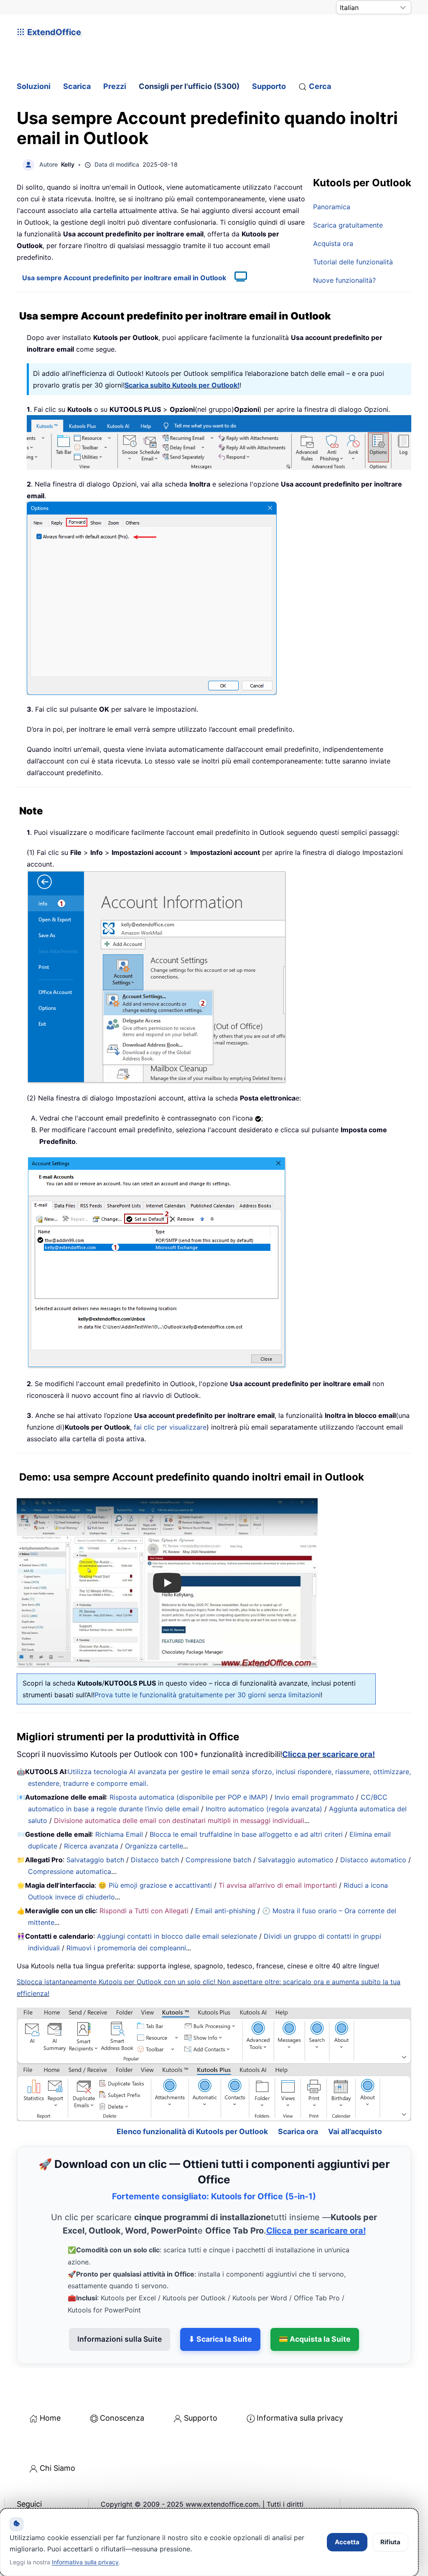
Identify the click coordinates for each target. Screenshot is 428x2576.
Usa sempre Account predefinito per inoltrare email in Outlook (124, 278)
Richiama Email (119, 1834)
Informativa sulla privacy (300, 2390)
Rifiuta (390, 2542)
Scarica (77, 86)
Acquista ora (333, 243)
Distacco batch (155, 1860)
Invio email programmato (314, 1797)
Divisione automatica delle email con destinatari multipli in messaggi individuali (179, 1820)
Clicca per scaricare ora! (329, 1754)
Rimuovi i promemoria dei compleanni (126, 1948)
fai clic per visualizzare (170, 1427)
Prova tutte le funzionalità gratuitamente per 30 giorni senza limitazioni (208, 1695)
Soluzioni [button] (34, 86)
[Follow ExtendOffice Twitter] (43, 2497)
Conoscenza (122, 2390)
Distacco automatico (373, 1860)
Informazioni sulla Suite (120, 2311)
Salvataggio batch (95, 1860)
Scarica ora (298, 2103)
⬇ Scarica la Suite (220, 2311)
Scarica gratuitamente (348, 225)
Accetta (347, 2542)
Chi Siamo (57, 2440)
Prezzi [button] (115, 86)
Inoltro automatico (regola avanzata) (264, 1809)
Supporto (269, 86)
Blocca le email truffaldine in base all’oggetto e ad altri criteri (246, 1834)
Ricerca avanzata (91, 1846)
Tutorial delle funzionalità (353, 262)
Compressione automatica (70, 1871)
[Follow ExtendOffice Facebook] (24, 2497)
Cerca (320, 86)
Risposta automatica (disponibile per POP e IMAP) (189, 1797)
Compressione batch (218, 1860)
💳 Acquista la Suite (315, 2311)
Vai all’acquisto (355, 2103)
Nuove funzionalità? (344, 280)
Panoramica (332, 207)
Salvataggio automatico (296, 1860)
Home (50, 2390)
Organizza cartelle (154, 1846)
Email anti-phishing (225, 1911)
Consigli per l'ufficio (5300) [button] (189, 86)
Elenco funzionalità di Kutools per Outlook (192, 2103)
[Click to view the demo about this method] (237, 278)
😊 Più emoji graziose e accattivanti (155, 1885)
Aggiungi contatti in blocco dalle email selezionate (177, 1936)
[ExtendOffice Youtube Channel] (63, 2497)
